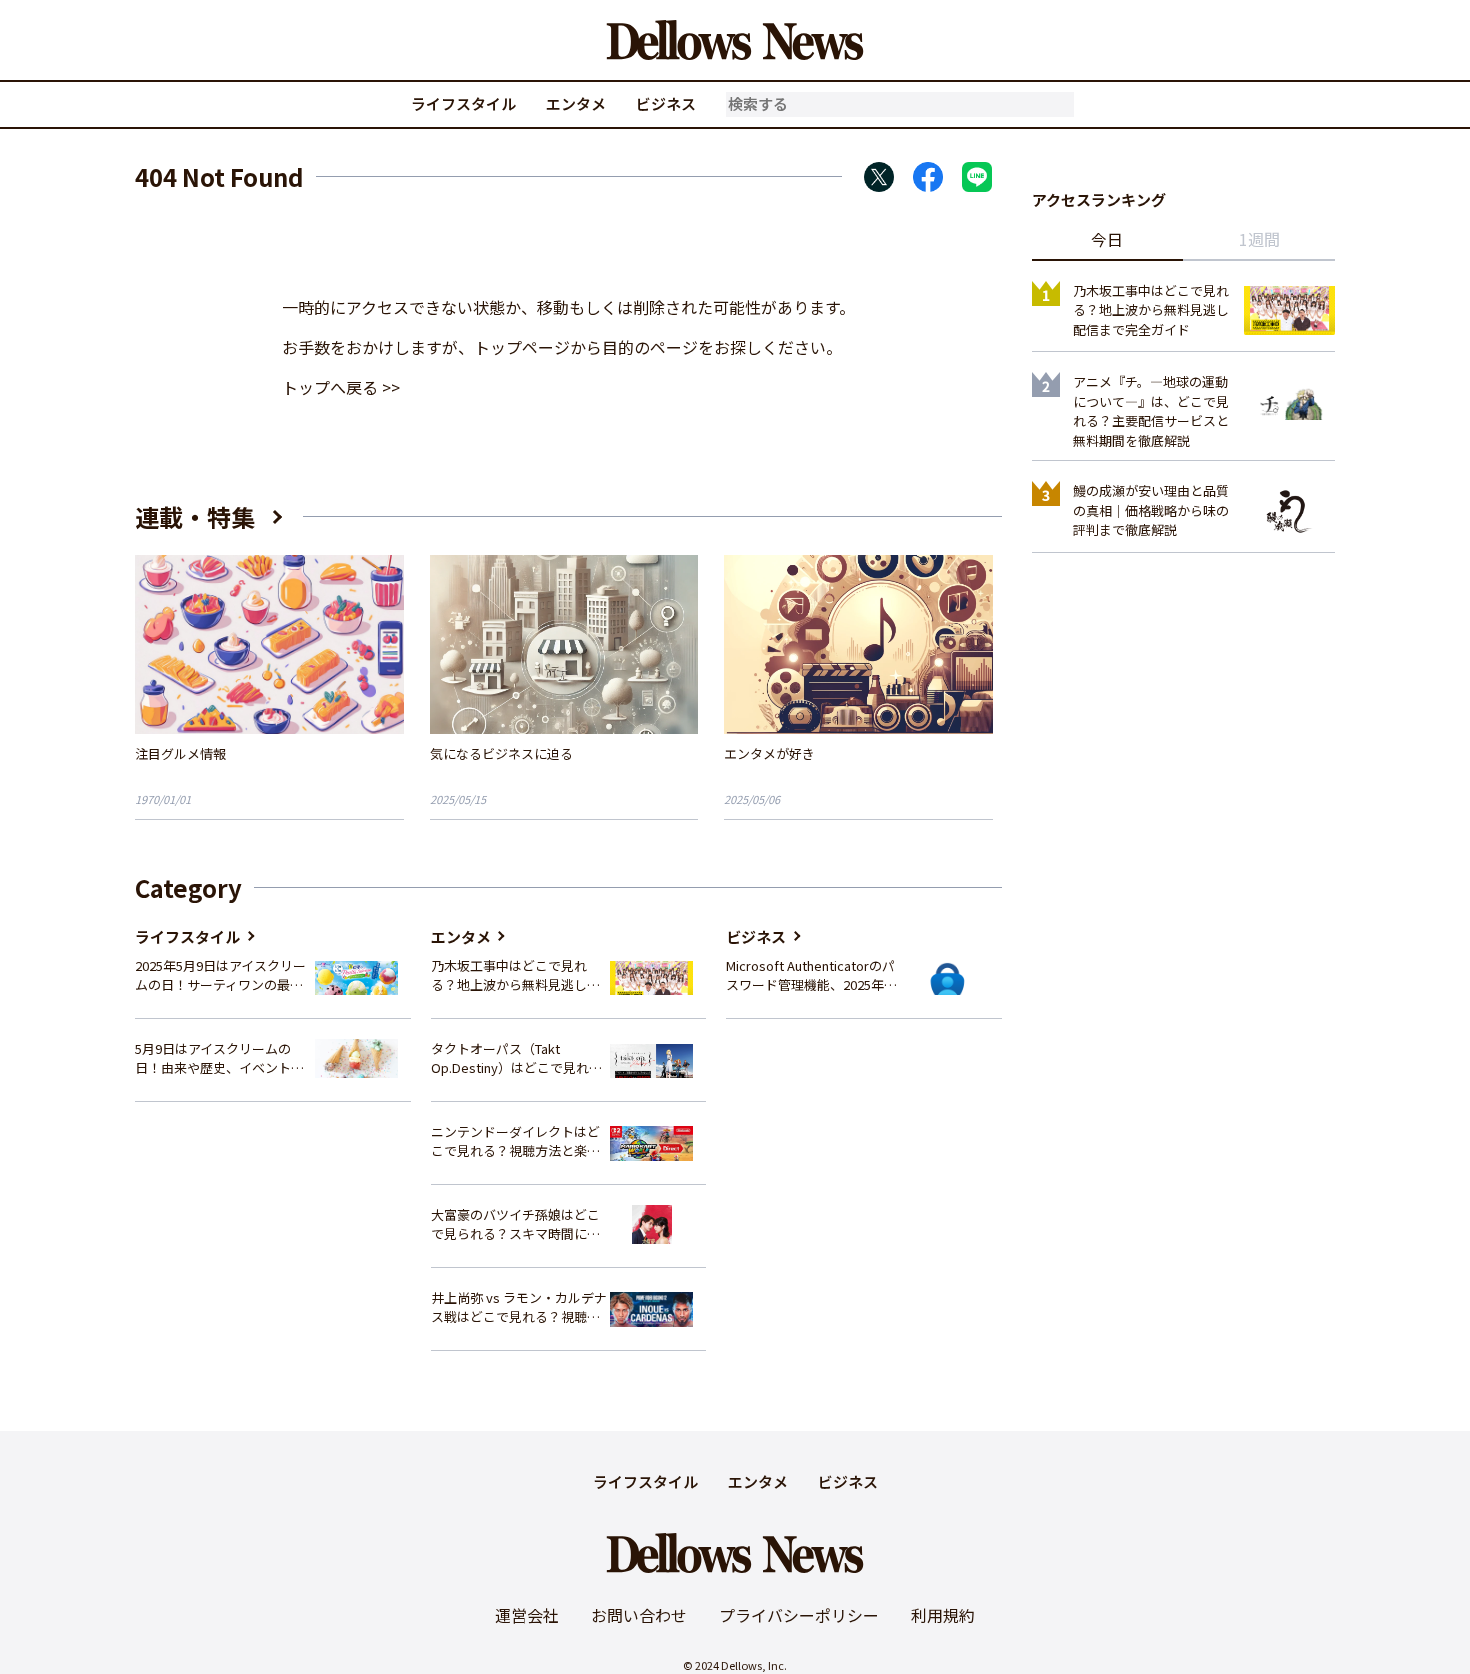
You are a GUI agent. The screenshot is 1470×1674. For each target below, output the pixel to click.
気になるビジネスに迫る (501, 753)
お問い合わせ (639, 1615)
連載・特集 (195, 516)
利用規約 (943, 1615)
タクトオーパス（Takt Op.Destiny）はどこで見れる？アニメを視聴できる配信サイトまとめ (515, 1058)
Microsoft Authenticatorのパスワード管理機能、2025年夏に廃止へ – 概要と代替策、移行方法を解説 (811, 975)
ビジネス (666, 103)
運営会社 (527, 1615)
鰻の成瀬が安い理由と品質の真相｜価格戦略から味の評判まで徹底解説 (1151, 510)
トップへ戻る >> (341, 387)
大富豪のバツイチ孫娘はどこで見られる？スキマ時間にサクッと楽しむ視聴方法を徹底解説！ (515, 1224)
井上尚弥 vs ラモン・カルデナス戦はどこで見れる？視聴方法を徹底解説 (519, 1307)
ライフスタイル (463, 103)
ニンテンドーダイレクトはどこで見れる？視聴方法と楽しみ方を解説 (515, 1141)
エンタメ (576, 103)
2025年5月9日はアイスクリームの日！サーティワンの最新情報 (220, 975)
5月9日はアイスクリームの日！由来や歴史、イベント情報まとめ (219, 1058)
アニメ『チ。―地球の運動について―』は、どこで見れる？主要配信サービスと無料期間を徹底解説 (1151, 411)
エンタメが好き (769, 753)
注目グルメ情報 (180, 753)
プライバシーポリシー (799, 1615)
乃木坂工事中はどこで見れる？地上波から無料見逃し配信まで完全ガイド (515, 975)
